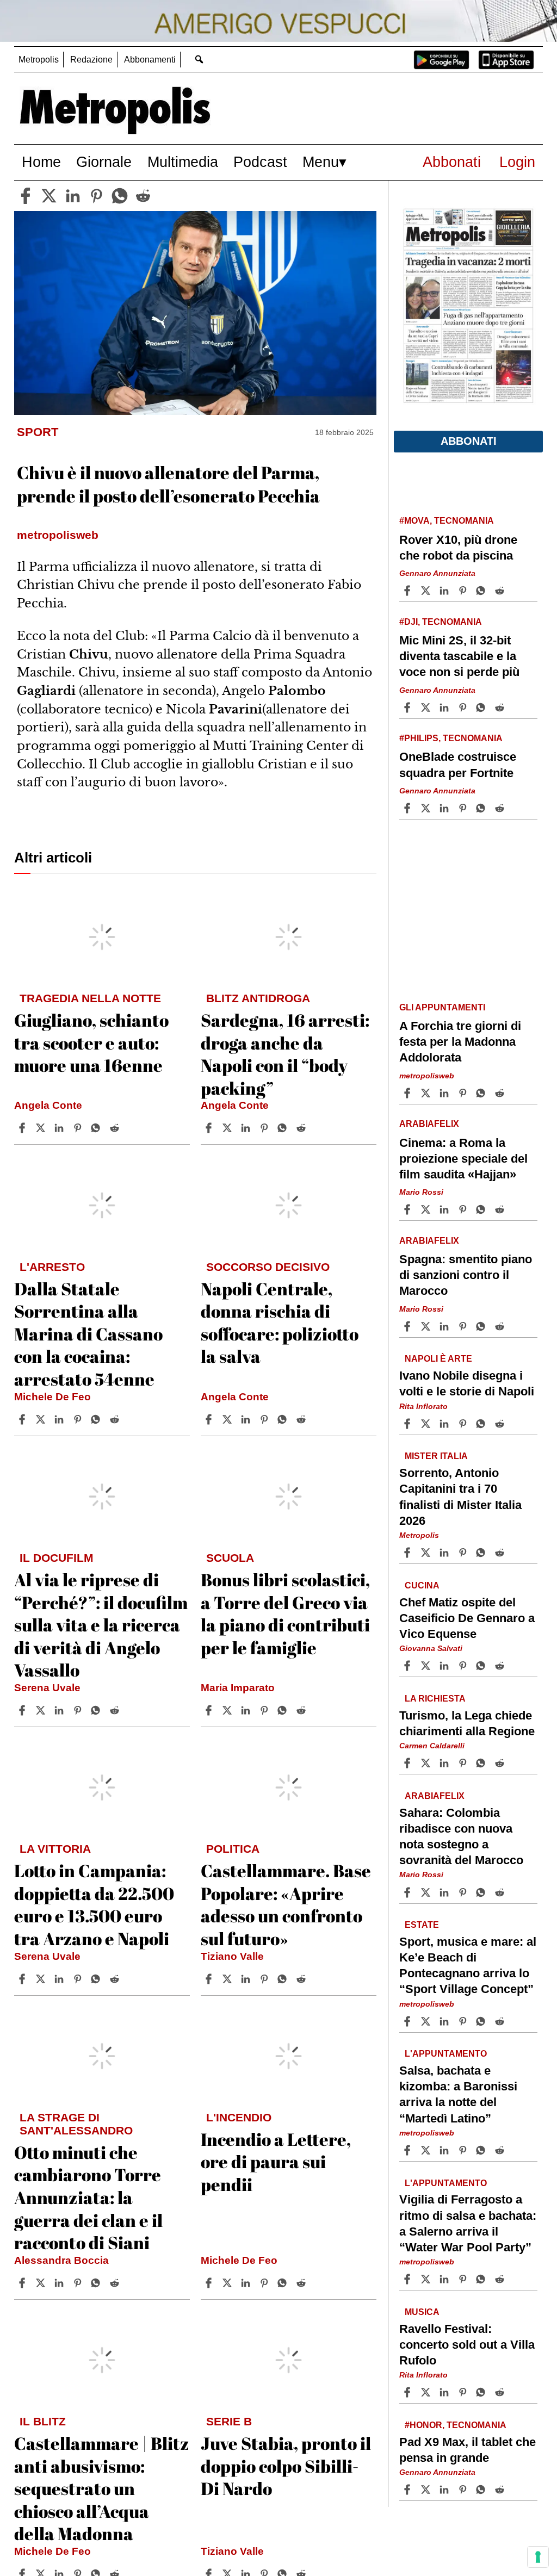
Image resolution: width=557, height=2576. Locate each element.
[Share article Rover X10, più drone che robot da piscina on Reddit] (501, 591)
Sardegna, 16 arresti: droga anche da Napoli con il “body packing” (285, 1054)
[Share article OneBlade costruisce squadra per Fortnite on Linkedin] (445, 808)
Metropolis (39, 60)
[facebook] (26, 196)
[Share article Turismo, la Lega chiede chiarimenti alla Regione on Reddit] (501, 1763)
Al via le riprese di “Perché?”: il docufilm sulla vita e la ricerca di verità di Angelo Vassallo (101, 1625)
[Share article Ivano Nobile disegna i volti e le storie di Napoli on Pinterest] (464, 1424)
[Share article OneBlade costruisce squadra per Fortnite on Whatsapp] (482, 808)
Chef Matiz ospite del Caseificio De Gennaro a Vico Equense (467, 1618)
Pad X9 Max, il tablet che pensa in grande (468, 2450)
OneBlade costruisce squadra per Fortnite (458, 765)
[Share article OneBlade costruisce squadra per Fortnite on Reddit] (501, 808)
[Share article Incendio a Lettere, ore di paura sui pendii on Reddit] (302, 2283)
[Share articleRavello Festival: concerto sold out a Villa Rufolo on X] (427, 2392)
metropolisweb (427, 1076)
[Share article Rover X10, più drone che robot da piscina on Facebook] (409, 591)
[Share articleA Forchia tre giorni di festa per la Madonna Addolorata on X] (427, 1093)
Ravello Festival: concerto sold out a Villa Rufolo (467, 2345)
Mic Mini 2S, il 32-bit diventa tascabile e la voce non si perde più (459, 656)
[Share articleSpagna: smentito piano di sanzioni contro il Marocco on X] (427, 1326)
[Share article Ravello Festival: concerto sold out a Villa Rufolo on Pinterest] (464, 2392)
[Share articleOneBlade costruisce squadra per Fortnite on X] (427, 808)
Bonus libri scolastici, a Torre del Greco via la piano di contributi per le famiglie (285, 1613)
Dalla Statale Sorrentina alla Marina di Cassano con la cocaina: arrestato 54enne (88, 1334)
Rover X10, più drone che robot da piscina (458, 548)
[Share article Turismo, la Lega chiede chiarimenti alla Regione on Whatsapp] (482, 1763)
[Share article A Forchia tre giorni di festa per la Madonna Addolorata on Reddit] (501, 1093)
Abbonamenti (150, 60)
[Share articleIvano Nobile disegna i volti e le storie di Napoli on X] (427, 1424)
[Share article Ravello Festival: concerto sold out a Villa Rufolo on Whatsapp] (482, 2392)
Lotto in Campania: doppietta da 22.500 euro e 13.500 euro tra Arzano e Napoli (94, 1904)
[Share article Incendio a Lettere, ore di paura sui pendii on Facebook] (210, 2283)
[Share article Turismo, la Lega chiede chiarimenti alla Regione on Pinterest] (464, 1763)
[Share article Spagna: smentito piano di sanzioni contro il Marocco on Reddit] (501, 1326)
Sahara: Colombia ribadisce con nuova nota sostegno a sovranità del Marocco (461, 1836)
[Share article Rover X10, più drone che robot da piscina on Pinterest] (464, 591)
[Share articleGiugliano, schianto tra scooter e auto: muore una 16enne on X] (42, 1128)
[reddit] (143, 196)
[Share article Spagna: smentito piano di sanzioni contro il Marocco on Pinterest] (464, 1326)
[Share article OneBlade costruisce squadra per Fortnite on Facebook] (409, 808)
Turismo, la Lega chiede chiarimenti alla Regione (467, 1723)
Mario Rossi (421, 1192)
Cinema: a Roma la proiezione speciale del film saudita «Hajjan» (463, 1159)
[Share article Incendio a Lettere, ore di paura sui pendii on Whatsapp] (284, 2283)
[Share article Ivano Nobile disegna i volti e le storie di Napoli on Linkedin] (445, 1424)
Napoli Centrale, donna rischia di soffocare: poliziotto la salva (280, 1323)
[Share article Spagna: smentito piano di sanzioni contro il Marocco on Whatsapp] (482, 1326)
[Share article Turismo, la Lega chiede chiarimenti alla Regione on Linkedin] (445, 1763)
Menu (321, 162)
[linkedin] (73, 196)
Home (41, 162)
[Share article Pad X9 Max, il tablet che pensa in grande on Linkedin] (445, 2490)
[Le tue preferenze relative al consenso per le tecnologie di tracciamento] (538, 2557)
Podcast (260, 162)
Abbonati (452, 162)
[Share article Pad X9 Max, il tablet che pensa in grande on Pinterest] (464, 2490)
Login (517, 162)
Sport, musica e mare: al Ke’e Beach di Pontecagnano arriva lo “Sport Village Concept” (468, 1965)
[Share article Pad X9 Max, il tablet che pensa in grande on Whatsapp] (482, 2490)
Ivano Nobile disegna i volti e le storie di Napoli (467, 1383)
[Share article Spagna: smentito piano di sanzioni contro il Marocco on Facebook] (409, 1326)
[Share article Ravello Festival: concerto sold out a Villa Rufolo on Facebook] (409, 2392)
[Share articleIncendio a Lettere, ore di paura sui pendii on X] (228, 2283)
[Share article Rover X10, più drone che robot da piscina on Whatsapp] (482, 591)
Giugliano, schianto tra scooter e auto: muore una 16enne (91, 1042)
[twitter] (49, 196)
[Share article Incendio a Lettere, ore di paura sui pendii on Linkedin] (247, 2283)
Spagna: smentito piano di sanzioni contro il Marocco (466, 1275)
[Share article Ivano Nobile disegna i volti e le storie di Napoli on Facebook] (409, 1424)
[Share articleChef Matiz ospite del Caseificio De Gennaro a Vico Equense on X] (427, 1666)
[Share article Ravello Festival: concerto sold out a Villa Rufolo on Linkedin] (445, 2392)
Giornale (104, 162)
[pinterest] (96, 196)
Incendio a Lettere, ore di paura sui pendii (276, 2162)
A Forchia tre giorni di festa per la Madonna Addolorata (460, 1042)
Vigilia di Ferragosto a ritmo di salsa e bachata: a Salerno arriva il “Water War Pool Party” (468, 2224)
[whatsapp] (120, 196)
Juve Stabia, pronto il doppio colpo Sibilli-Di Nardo (286, 2466)
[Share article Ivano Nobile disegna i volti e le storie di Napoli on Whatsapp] (482, 1424)
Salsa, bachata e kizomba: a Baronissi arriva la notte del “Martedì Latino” (458, 2094)
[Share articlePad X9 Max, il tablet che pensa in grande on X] (427, 2490)
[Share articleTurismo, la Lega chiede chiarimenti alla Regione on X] (427, 1763)
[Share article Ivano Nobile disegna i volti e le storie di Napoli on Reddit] (501, 1424)
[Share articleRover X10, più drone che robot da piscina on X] (427, 591)
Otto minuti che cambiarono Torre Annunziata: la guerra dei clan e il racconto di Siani (88, 2197)
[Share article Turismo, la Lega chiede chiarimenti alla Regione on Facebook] (409, 1763)
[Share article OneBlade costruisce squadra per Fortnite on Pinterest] (464, 808)
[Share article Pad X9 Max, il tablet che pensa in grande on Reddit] (501, 2490)
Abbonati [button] (469, 441)
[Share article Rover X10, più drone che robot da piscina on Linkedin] (445, 591)
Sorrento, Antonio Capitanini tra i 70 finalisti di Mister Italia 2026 (460, 1497)
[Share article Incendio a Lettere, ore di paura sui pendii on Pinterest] (265, 2283)
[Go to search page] (199, 59)
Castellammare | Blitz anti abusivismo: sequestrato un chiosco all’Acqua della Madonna (102, 2488)
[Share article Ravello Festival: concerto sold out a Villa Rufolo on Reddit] (501, 2392)
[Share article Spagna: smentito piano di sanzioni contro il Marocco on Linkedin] (445, 1326)
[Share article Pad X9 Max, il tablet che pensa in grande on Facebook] (409, 2490)
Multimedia (183, 162)
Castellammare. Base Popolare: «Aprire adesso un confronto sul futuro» (286, 1904)
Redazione (91, 60)
